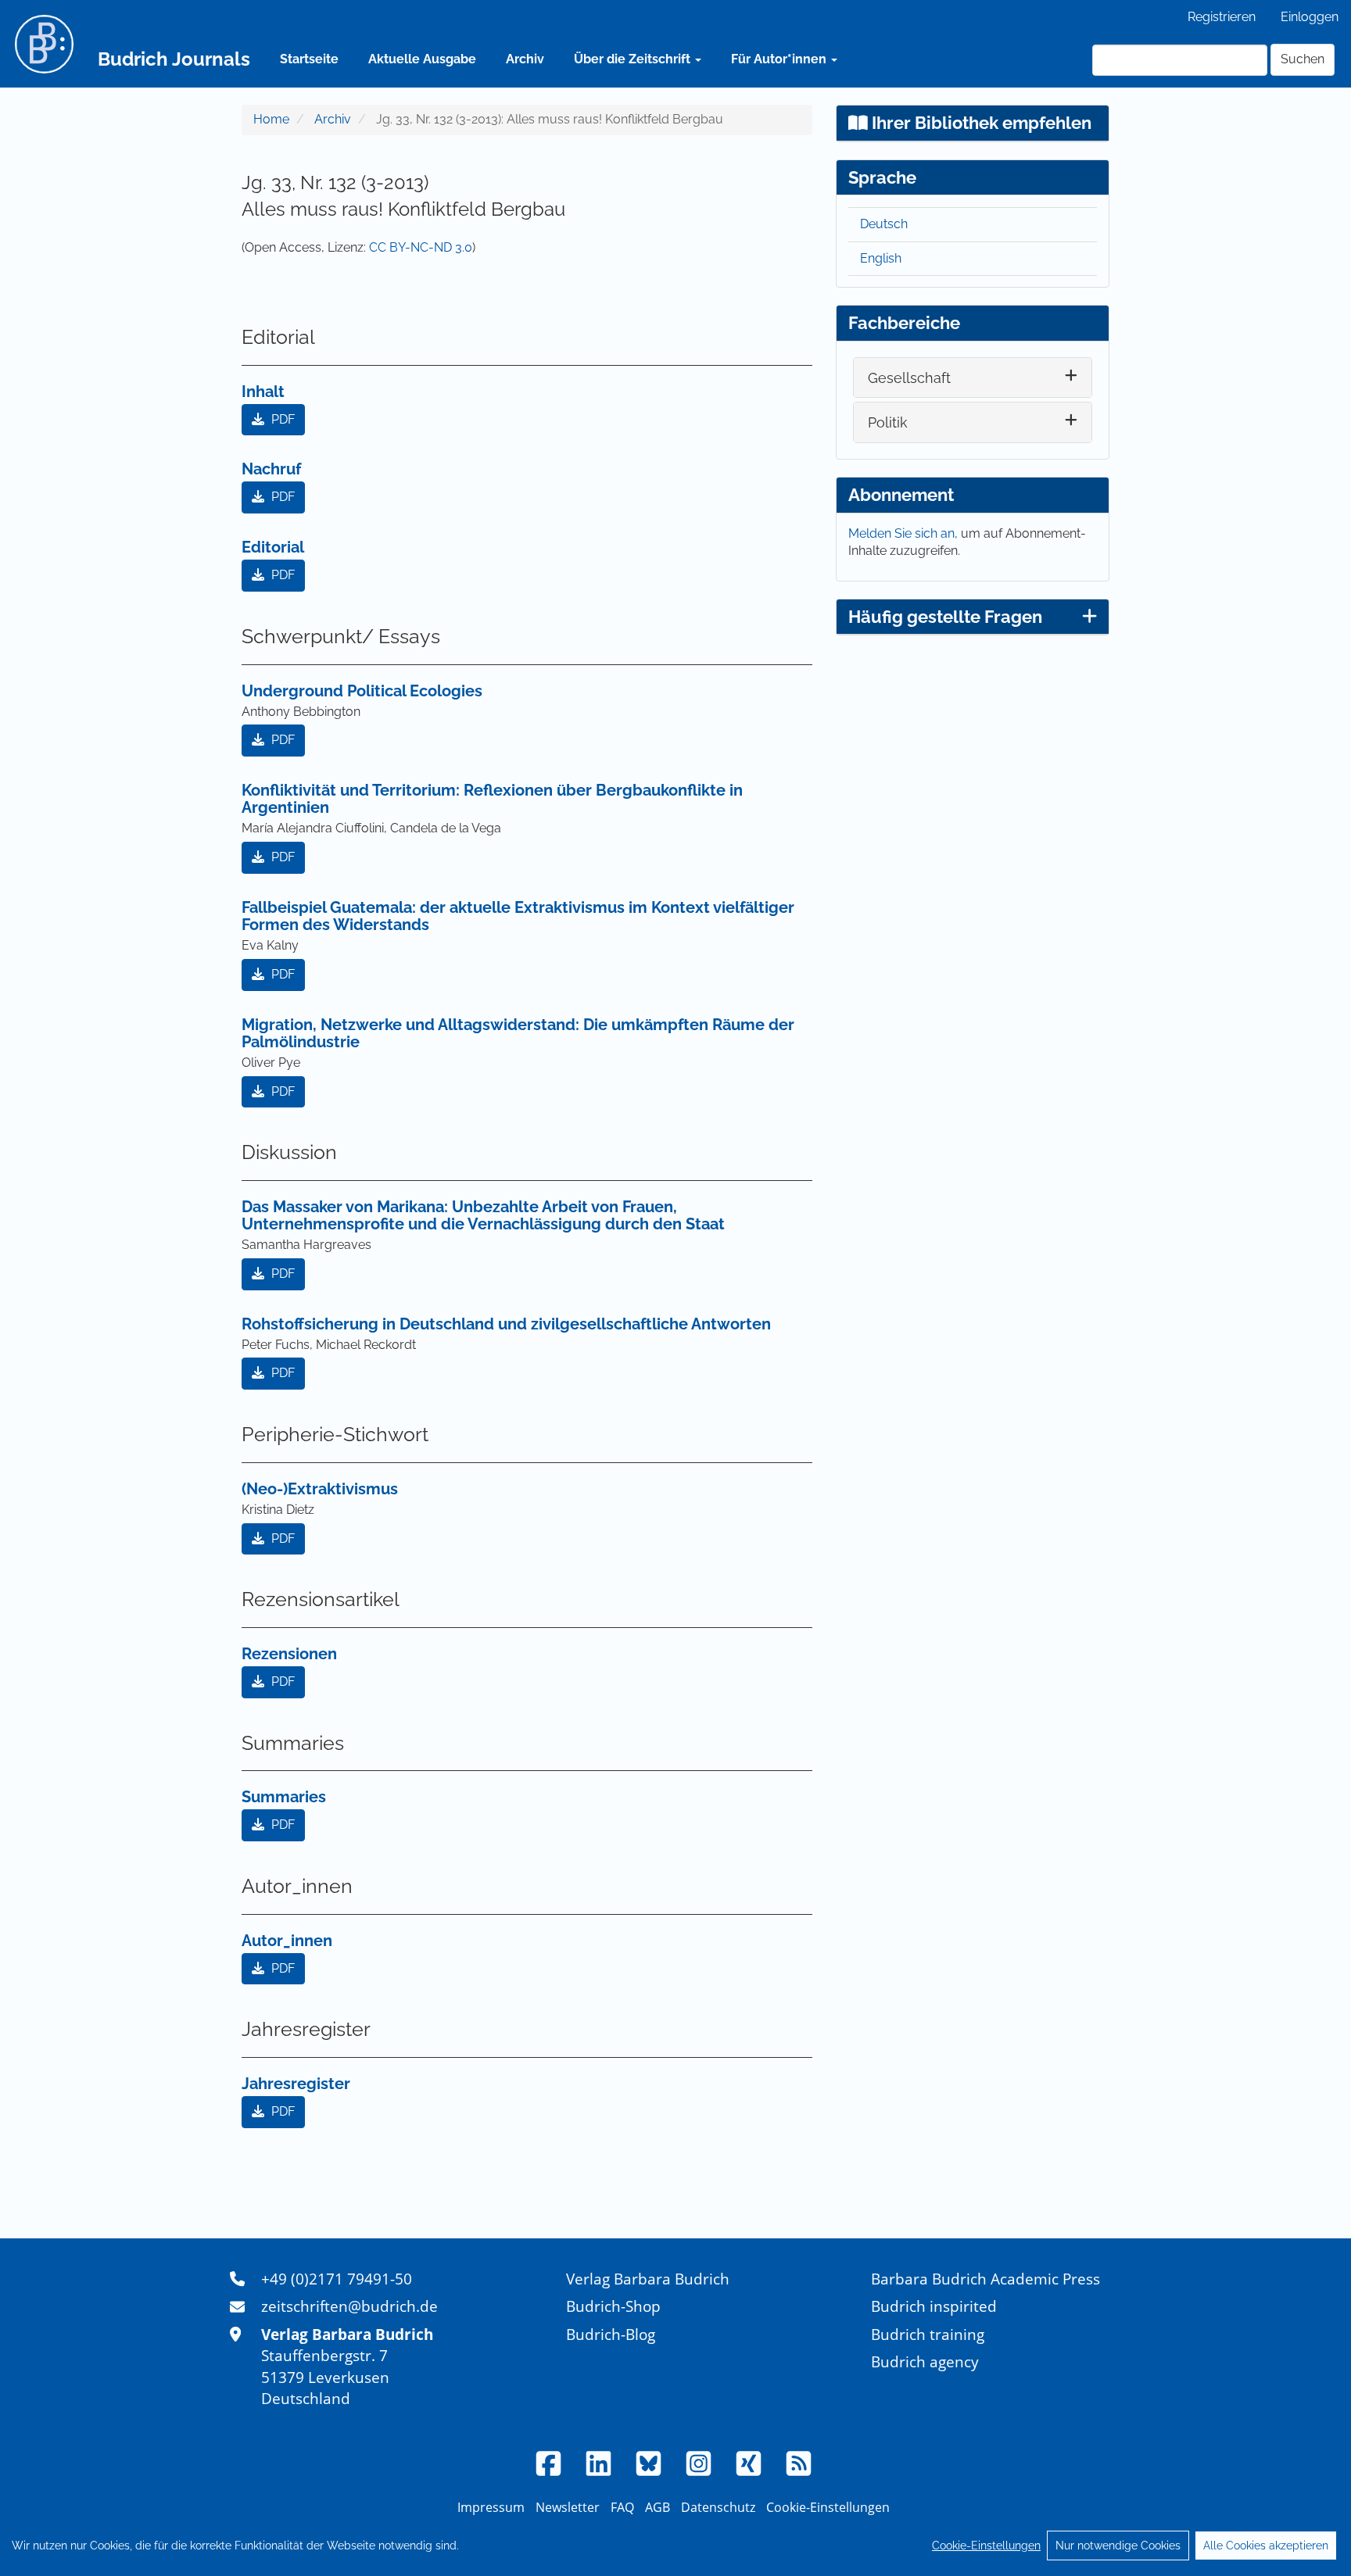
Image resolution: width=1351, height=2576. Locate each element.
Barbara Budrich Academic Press (985, 2279)
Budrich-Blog (611, 2334)
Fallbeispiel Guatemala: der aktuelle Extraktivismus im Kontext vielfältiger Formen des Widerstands (518, 916)
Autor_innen (287, 1941)
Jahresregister (296, 2084)
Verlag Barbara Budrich (648, 2279)
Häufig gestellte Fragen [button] (945, 617)
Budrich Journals (174, 59)
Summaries (284, 1797)
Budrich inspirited (934, 2306)
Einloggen (1310, 17)
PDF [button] (281, 419)
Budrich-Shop (613, 2306)
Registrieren (1222, 17)
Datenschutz (718, 2507)
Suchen (1303, 59)
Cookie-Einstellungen (986, 2546)
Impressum (491, 2507)
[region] (675, 2546)
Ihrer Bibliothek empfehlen (980, 123)
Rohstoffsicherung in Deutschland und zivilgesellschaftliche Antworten (506, 1324)
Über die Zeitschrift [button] (634, 59)
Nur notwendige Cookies (1118, 2546)
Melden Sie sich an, (905, 533)
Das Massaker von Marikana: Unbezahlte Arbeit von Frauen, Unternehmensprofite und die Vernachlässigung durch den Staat (483, 1215)
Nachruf (271, 469)
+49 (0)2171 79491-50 (337, 2279)
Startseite (309, 59)
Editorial (273, 547)
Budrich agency (925, 2361)
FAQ (622, 2507)
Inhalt (263, 392)
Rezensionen (289, 1654)
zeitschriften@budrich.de (349, 2306)
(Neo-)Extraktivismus (320, 1489)
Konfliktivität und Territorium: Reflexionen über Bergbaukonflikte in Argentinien (492, 799)
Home (271, 119)
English (881, 258)
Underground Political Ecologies (362, 691)
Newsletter (568, 2507)
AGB (658, 2507)
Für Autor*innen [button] (780, 59)
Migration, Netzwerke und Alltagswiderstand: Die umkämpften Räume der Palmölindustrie (518, 1033)
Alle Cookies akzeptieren (1266, 2546)
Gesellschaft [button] (909, 378)
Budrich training (928, 2334)
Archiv (525, 59)
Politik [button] (888, 422)
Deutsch (884, 224)
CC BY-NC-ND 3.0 (421, 247)
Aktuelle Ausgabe (422, 59)
